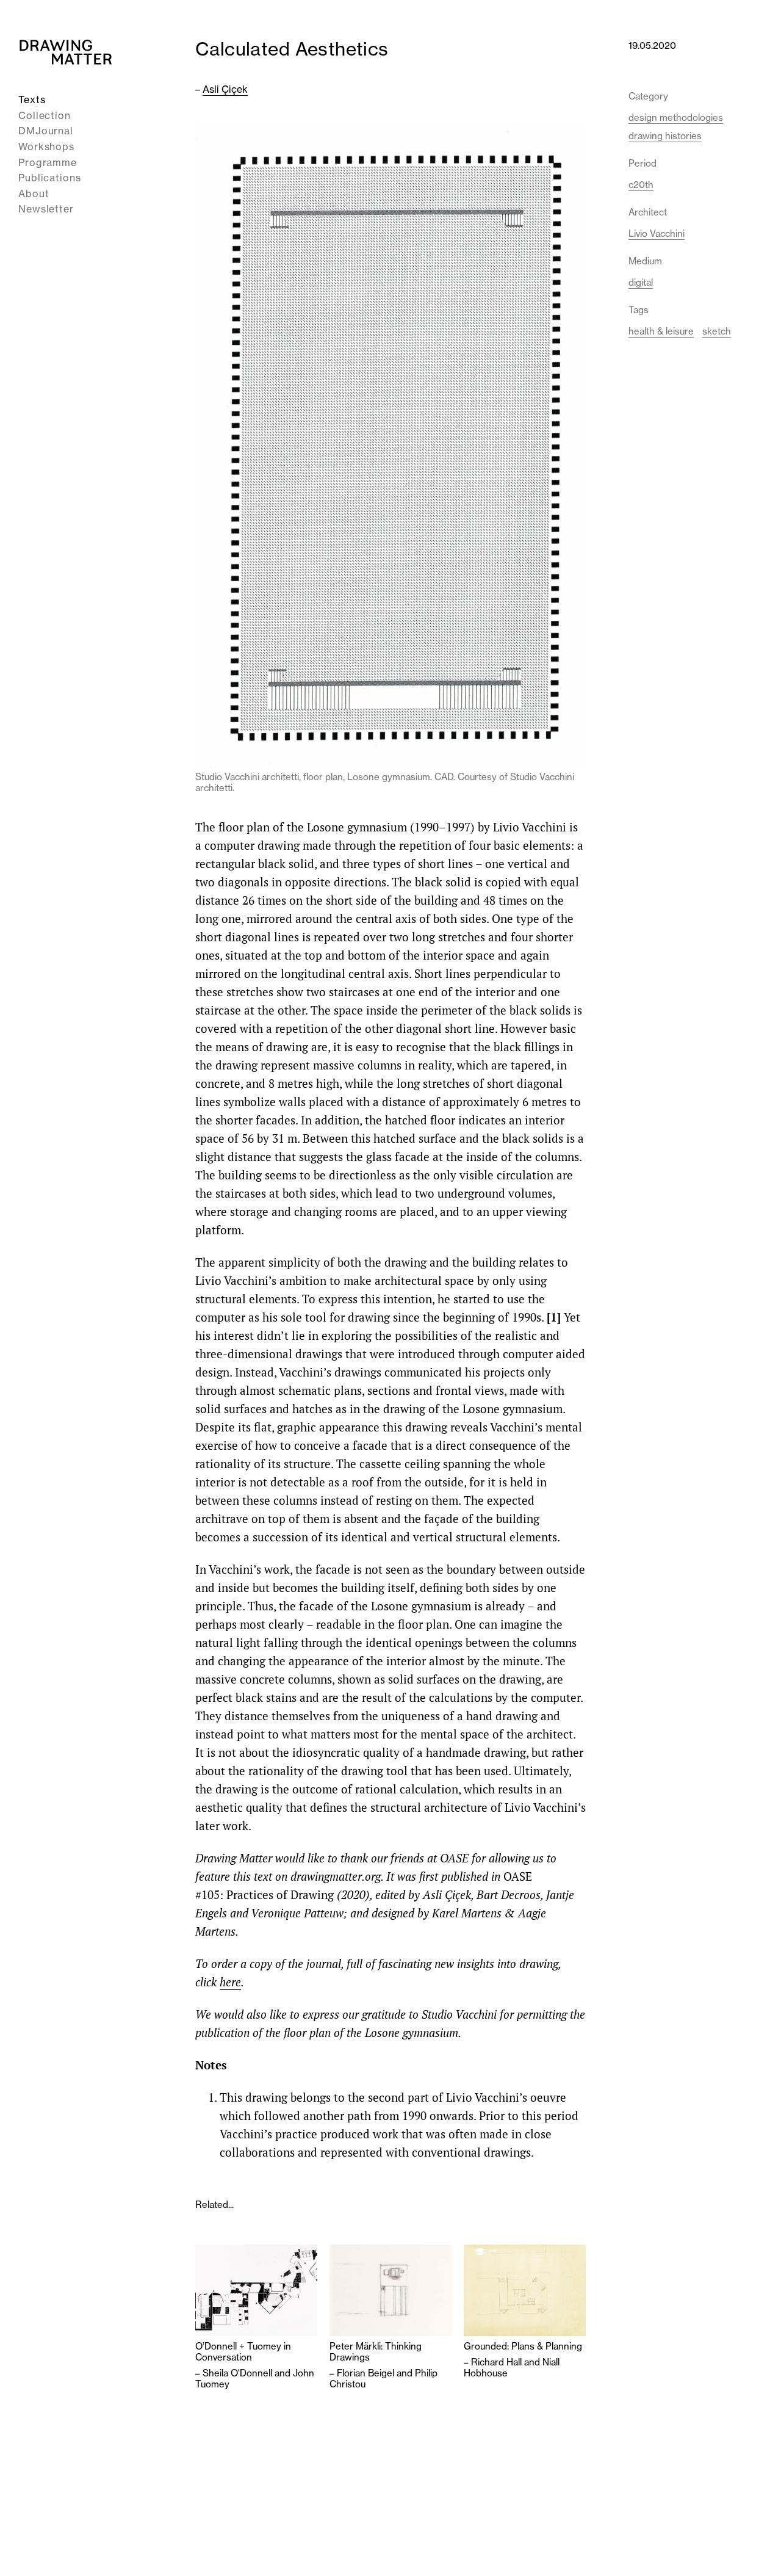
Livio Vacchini (657, 233)
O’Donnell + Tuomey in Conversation (243, 2352)
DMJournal (46, 131)
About (34, 194)
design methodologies (676, 118)
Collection (45, 115)
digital (641, 282)
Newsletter (46, 209)
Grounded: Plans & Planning (523, 2346)
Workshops (46, 147)
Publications (50, 178)
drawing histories (665, 136)
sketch (717, 331)
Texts (32, 99)
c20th (641, 185)
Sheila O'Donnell (237, 2373)
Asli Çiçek (225, 89)
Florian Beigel (365, 2373)
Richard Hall (496, 2362)
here (230, 1982)
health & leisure (661, 331)
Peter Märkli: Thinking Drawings (376, 2352)
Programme (48, 162)
